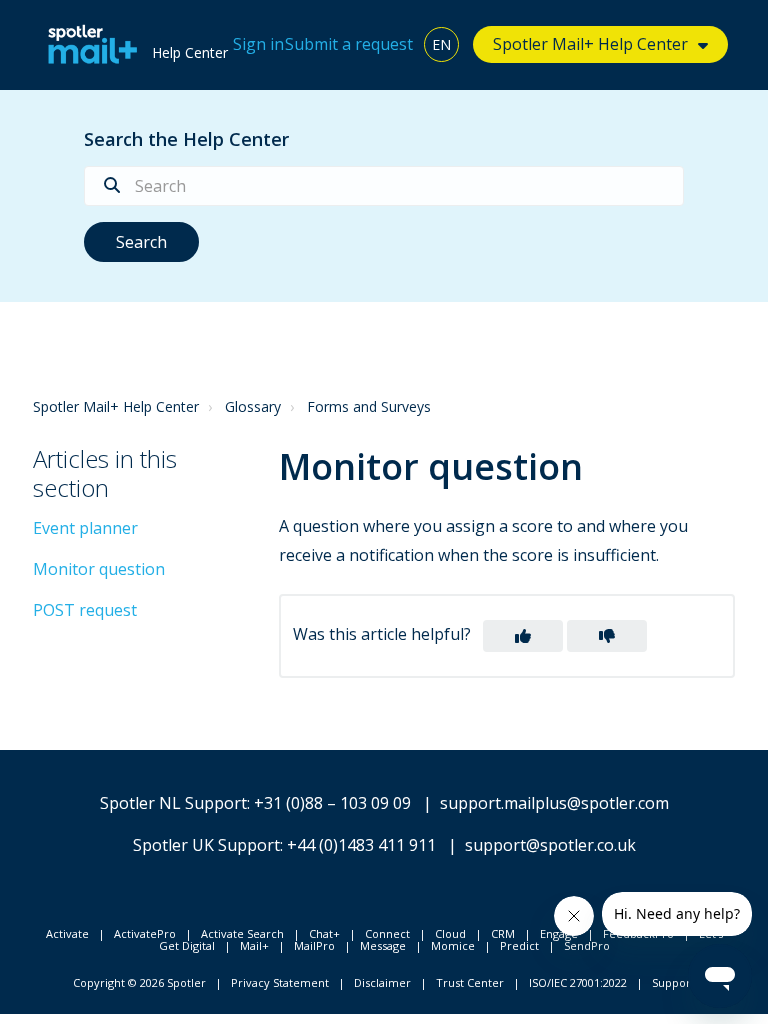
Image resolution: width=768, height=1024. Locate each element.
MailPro (314, 945)
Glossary (253, 406)
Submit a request (349, 44)
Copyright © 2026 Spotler (139, 982)
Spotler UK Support (206, 845)
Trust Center (470, 982)
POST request (85, 610)
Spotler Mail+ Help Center (116, 406)
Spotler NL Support (173, 803)
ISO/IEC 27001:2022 (578, 982)
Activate (67, 933)
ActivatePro (145, 933)
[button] (523, 636)
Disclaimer (382, 982)
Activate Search (242, 933)
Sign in (258, 44)
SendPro (587, 945)
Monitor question (99, 569)
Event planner (85, 528)
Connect (387, 933)
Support (673, 982)
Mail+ (254, 945)
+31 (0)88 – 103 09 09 (332, 803)
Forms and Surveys (369, 406)
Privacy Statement (280, 982)
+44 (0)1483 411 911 (361, 845)
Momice (453, 945)
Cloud (450, 933)
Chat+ (324, 933)
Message (383, 945)
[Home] (87, 45)
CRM (503, 933)
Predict (519, 945)
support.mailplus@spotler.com (554, 803)
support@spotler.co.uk (550, 845)
